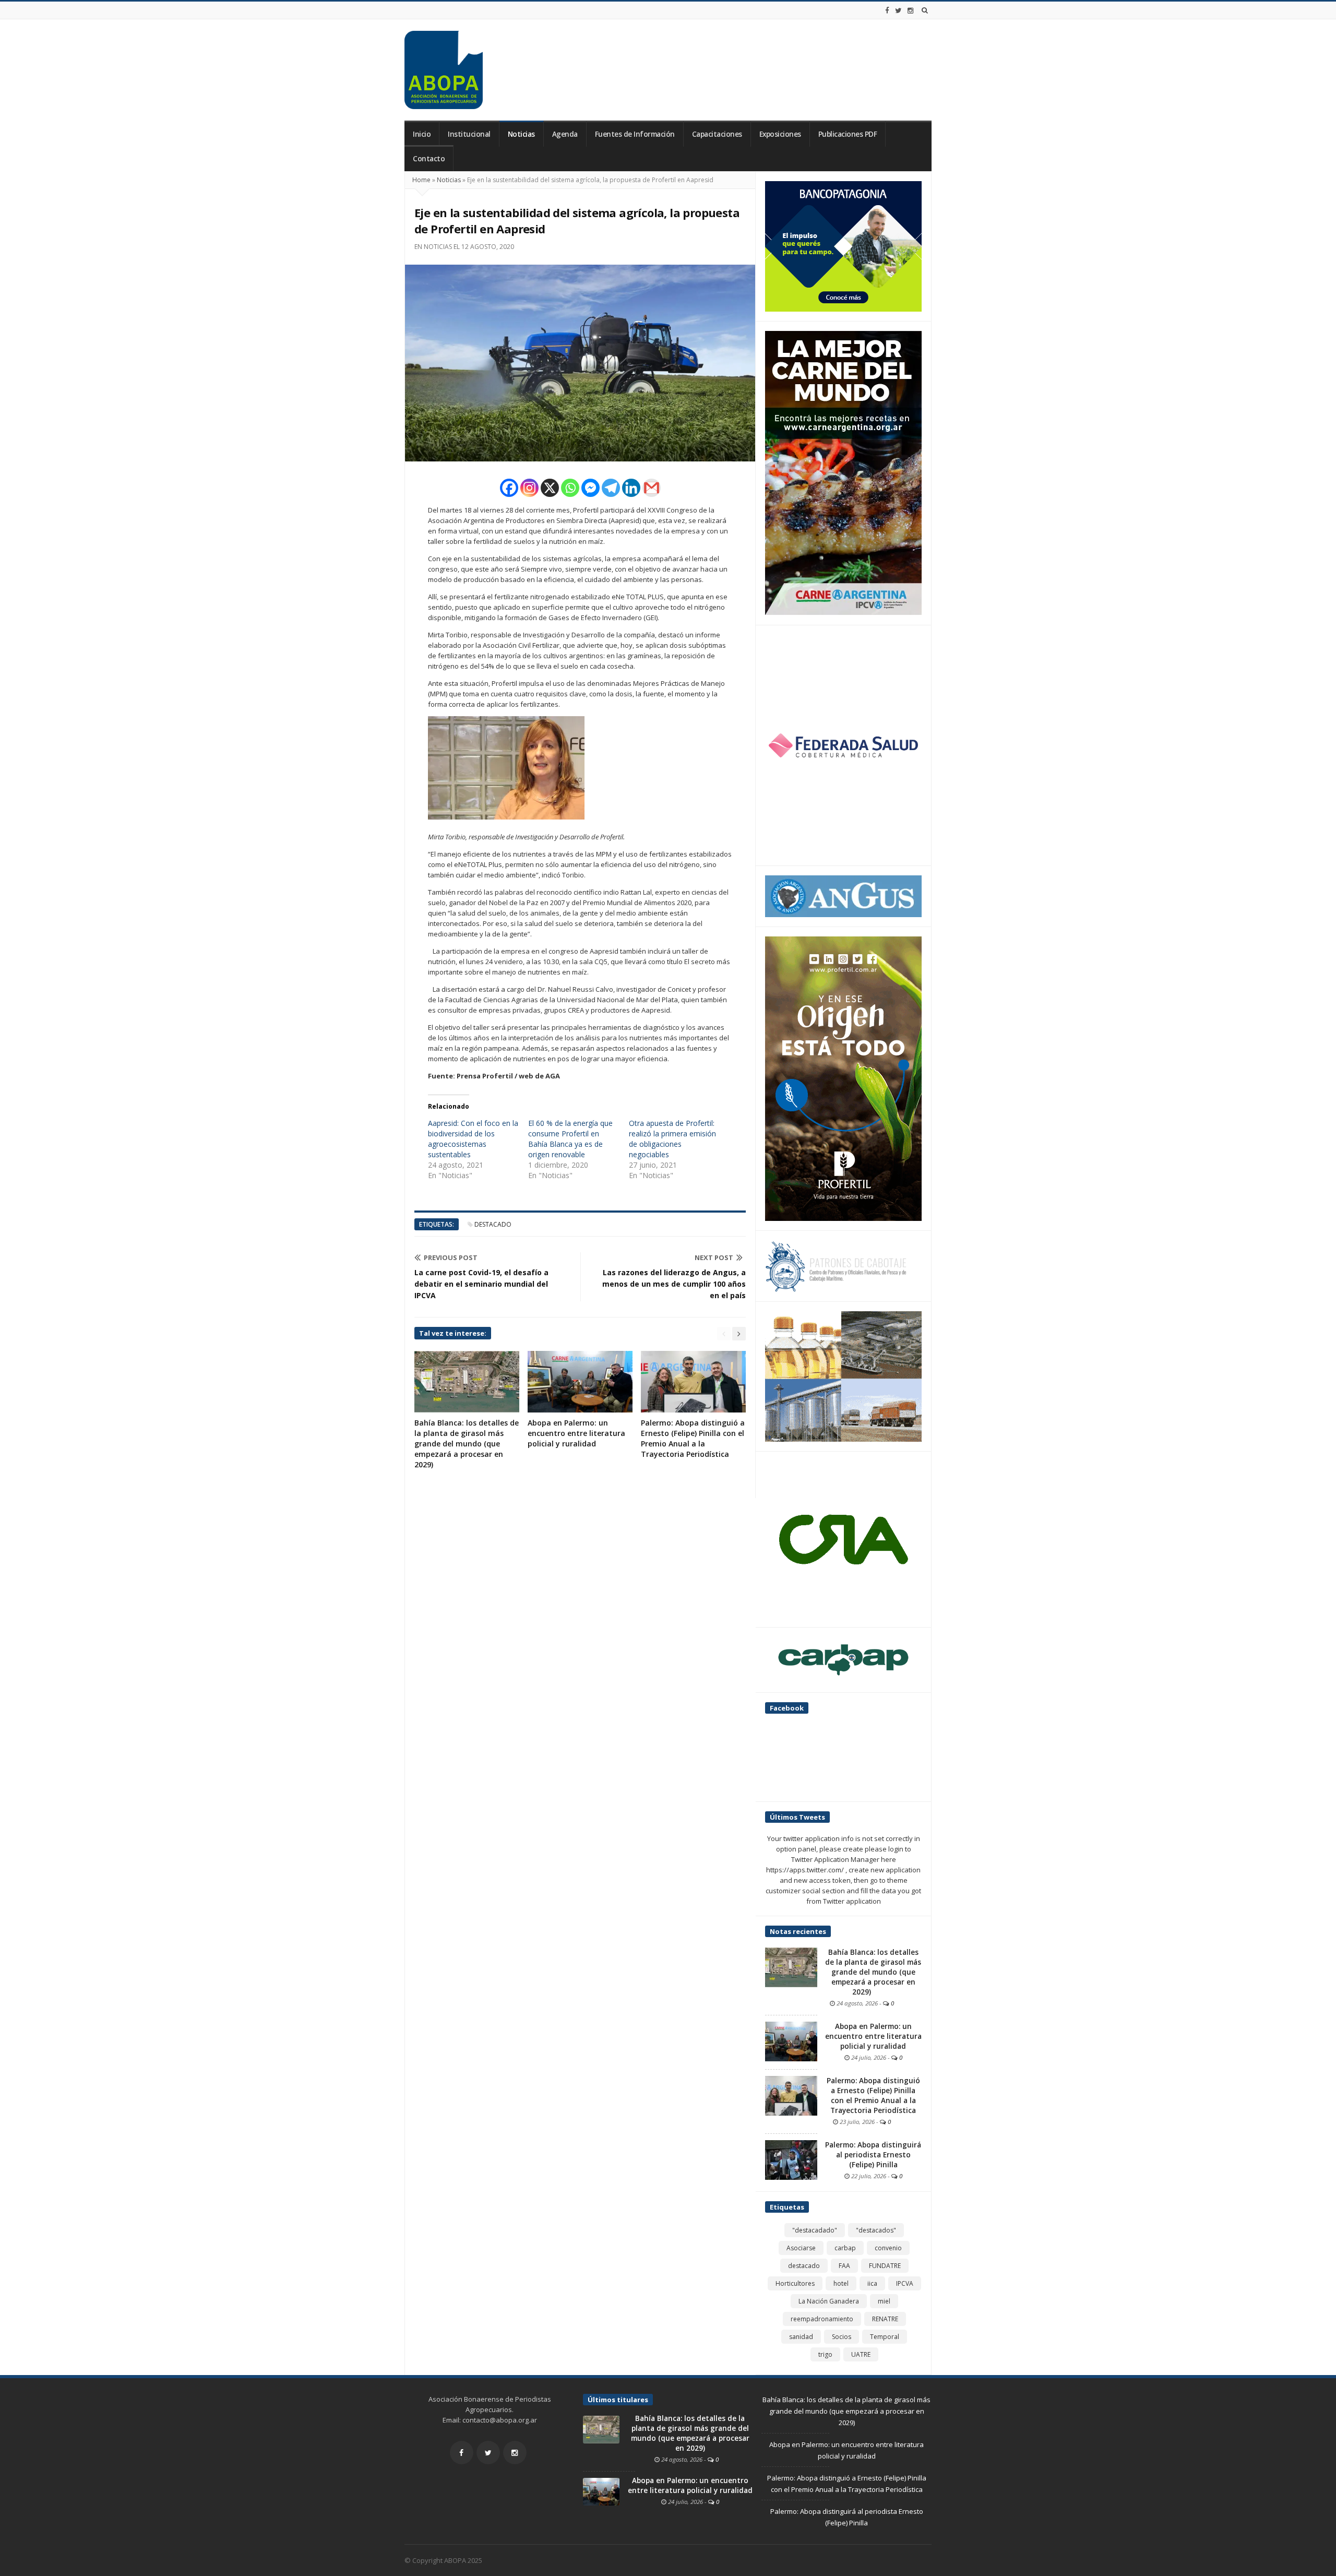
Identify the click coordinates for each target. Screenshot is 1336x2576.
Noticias (521, 134)
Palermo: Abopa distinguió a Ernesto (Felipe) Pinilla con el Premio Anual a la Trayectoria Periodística (693, 1438)
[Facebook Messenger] (591, 488)
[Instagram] (911, 10)
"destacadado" (815, 2230)
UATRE (861, 2354)
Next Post (714, 1257)
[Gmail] (652, 488)
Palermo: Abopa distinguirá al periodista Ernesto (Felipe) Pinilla (873, 2155)
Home (421, 180)
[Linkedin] (631, 488)
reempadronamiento (822, 2319)
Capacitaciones (717, 134)
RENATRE (885, 2319)
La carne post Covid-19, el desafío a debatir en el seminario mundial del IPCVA (481, 1284)
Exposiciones (780, 134)
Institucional (469, 134)
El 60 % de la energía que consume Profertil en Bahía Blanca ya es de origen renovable (570, 1139)
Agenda (565, 134)
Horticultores (795, 2283)
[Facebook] (887, 10)
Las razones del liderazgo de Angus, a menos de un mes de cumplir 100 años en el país (674, 1284)
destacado (493, 1224)
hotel (841, 2283)
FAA (844, 2266)
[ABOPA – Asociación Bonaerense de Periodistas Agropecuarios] (444, 70)
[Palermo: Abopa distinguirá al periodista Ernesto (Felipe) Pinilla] (791, 2159)
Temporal (885, 2337)
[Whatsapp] (570, 488)
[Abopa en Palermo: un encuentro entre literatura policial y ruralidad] (791, 2041)
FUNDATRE (885, 2266)
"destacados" (876, 2230)
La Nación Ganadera (829, 2301)
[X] (550, 488)
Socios (842, 2337)
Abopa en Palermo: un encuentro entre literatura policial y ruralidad (576, 1433)
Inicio (422, 134)
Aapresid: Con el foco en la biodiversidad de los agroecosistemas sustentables (473, 1139)
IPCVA (905, 2283)
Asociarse (801, 2248)
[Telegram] (611, 488)
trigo (825, 2354)
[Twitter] (898, 10)
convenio (888, 2248)
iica (872, 2283)
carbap (845, 2248)
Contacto (429, 159)
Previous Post (451, 1257)
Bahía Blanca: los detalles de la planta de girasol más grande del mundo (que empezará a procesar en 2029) (467, 1444)
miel (884, 2301)
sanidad (801, 2337)
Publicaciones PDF (848, 134)
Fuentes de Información (635, 134)
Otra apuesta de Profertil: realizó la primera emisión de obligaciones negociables (672, 1139)
